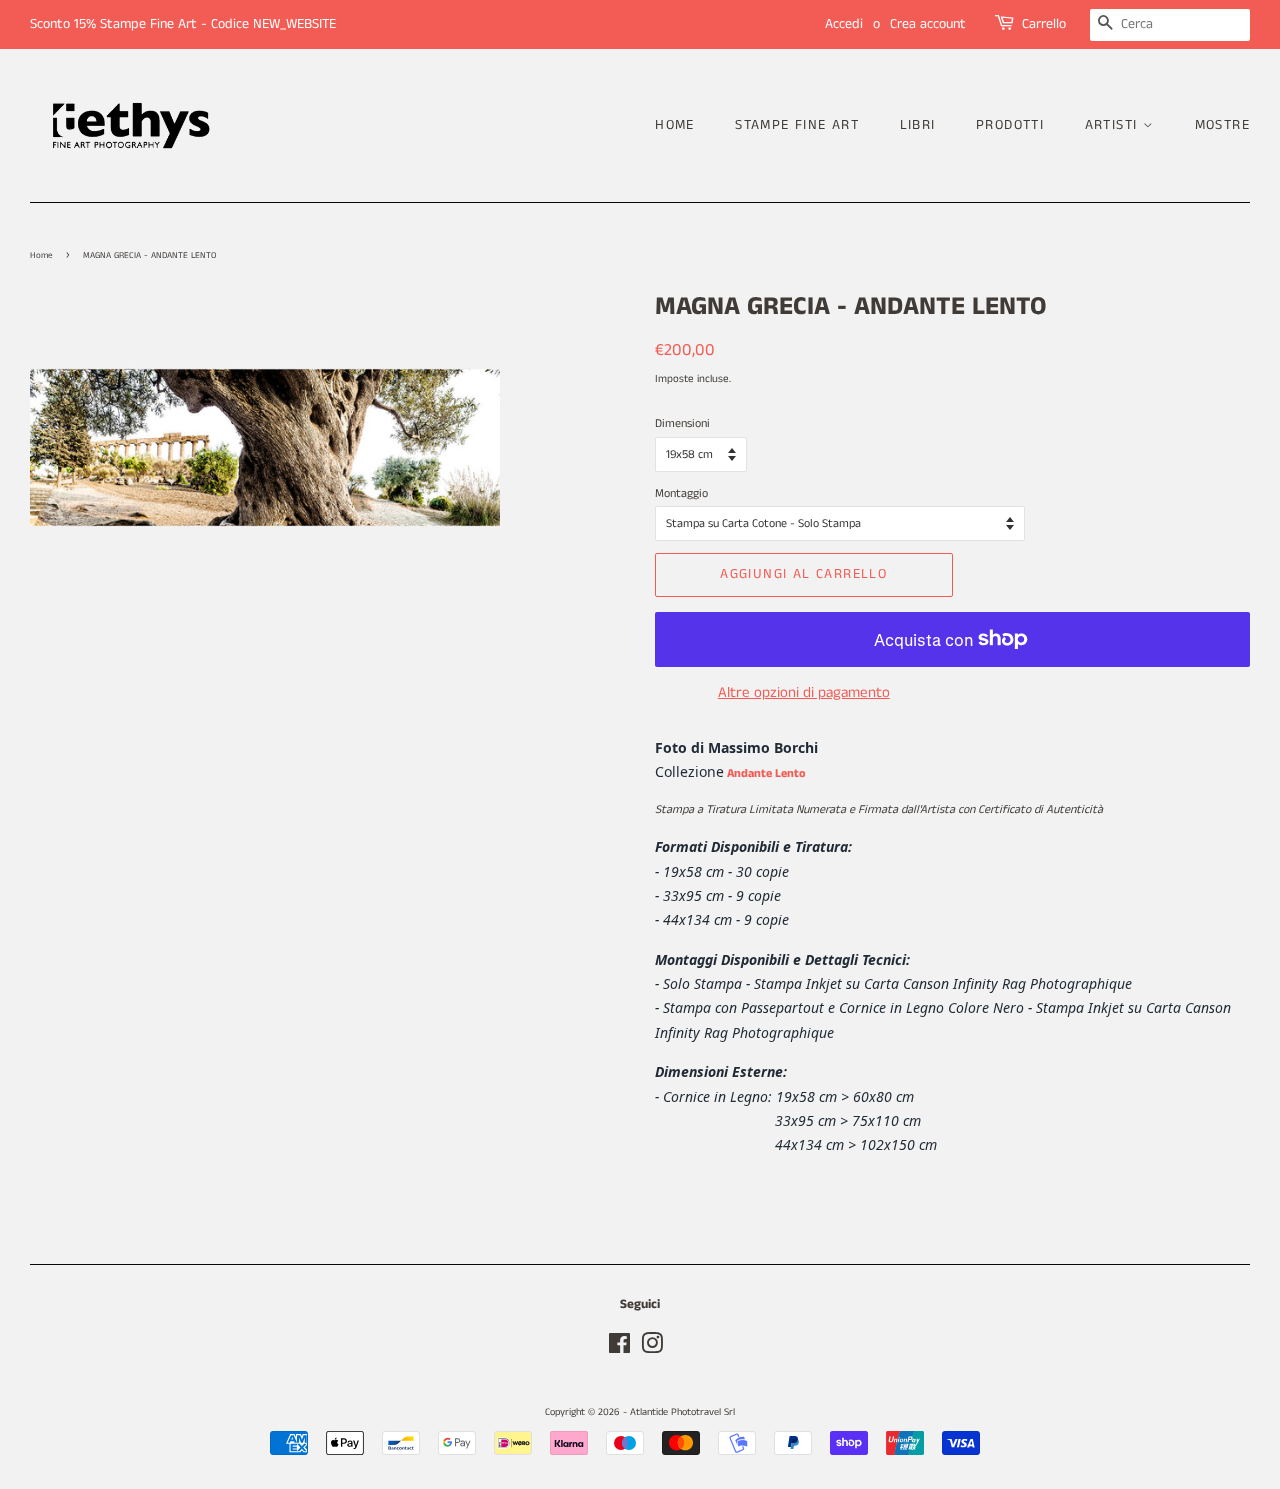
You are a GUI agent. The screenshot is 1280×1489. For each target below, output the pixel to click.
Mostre (1222, 125)
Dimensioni (682, 423)
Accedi (844, 24)
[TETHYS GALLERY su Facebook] (619, 1349)
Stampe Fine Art (797, 125)
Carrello (1044, 24)
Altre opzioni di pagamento (804, 692)
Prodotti (1010, 125)
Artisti (1114, 125)
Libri (918, 125)
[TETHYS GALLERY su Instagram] (652, 1349)
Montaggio (681, 493)
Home (675, 125)
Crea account (928, 24)
